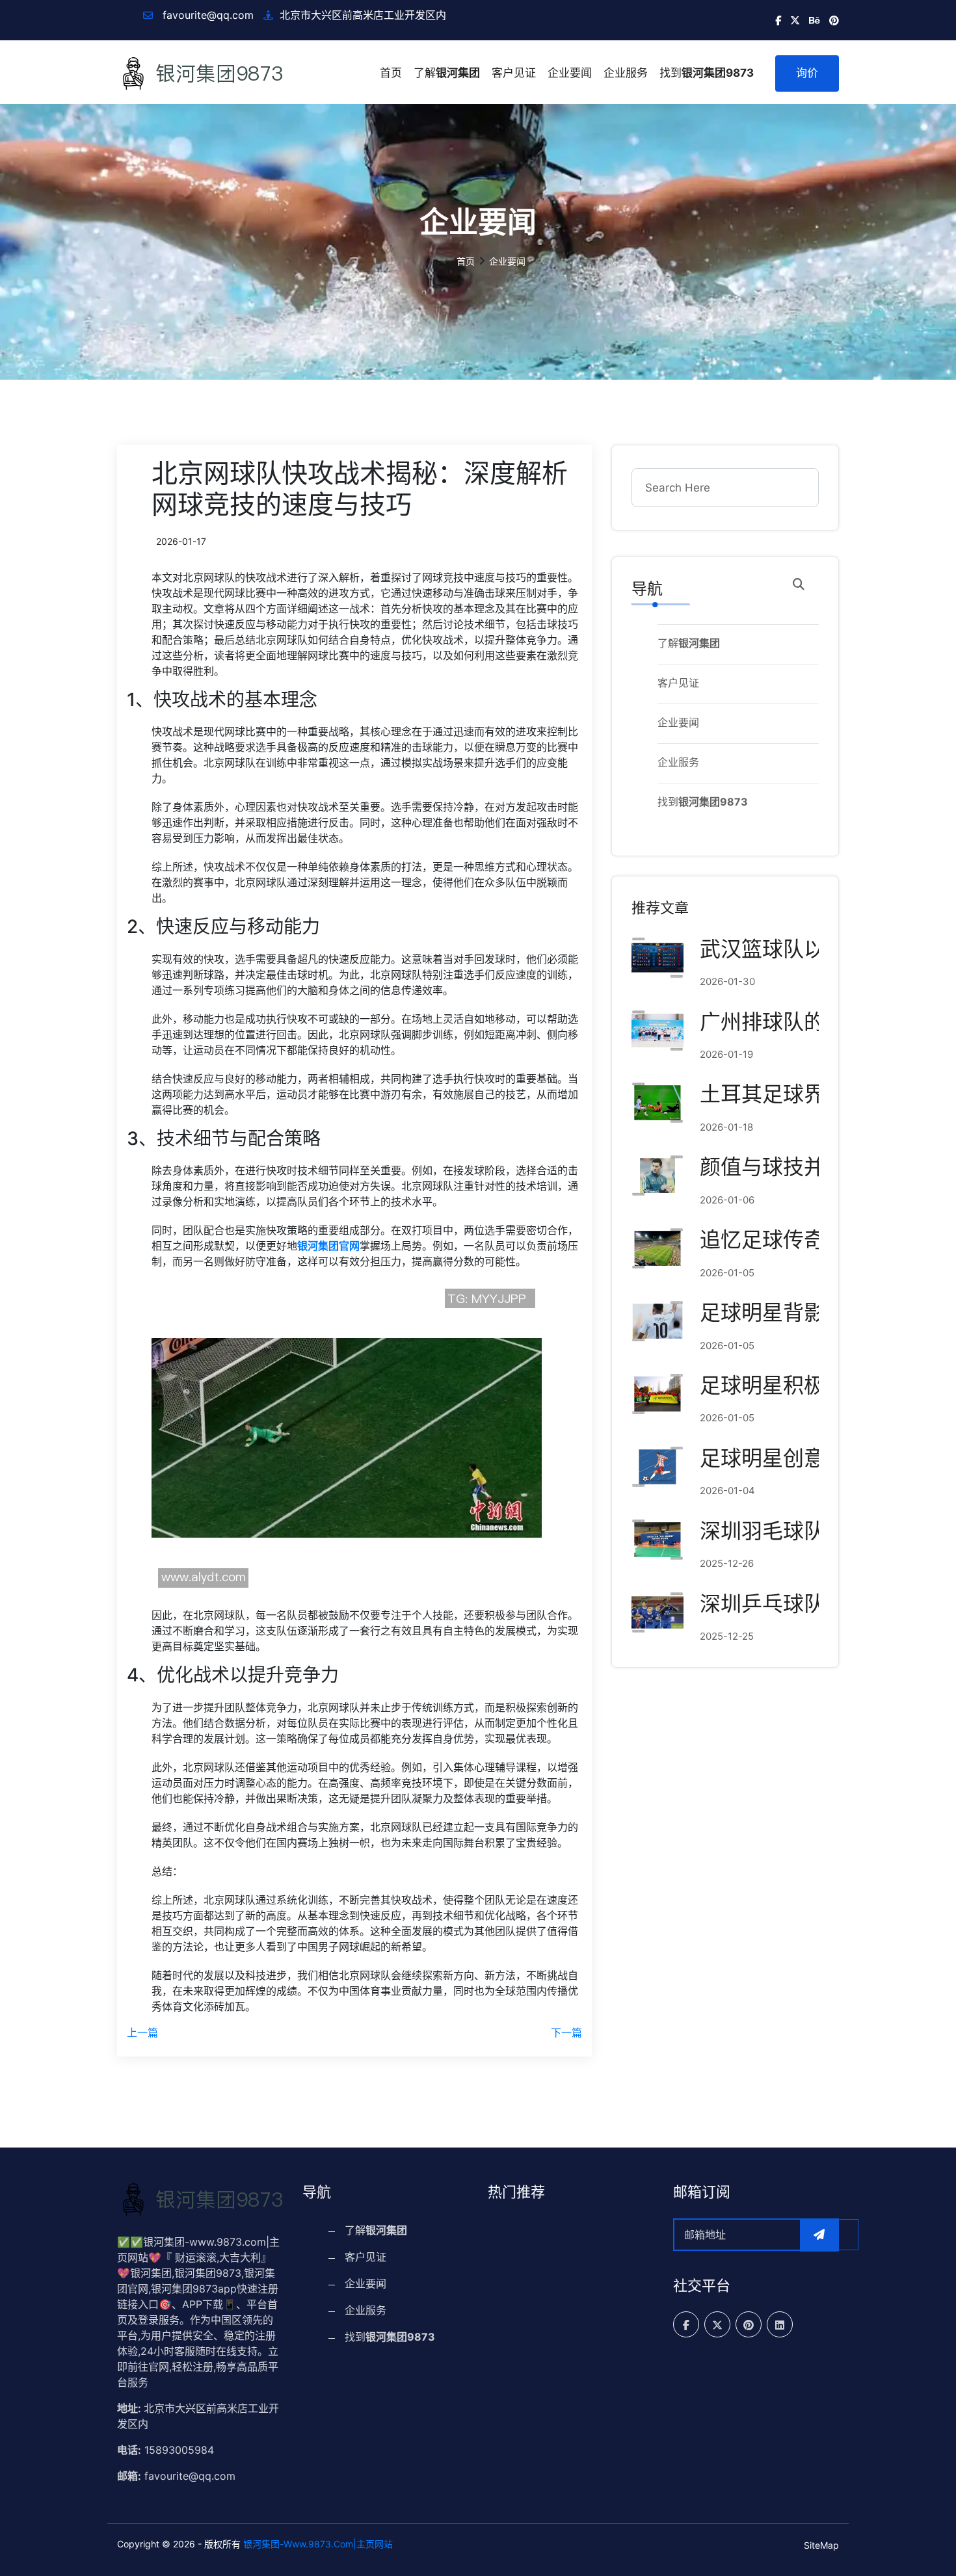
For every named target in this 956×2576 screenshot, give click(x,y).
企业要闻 (570, 73)
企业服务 (626, 73)
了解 (447, 73)
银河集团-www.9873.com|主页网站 (318, 2544)
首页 (391, 73)
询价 (807, 73)
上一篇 (142, 2032)
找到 (707, 73)
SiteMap (821, 2545)
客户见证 (514, 73)
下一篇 (566, 2032)
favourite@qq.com (206, 15)
